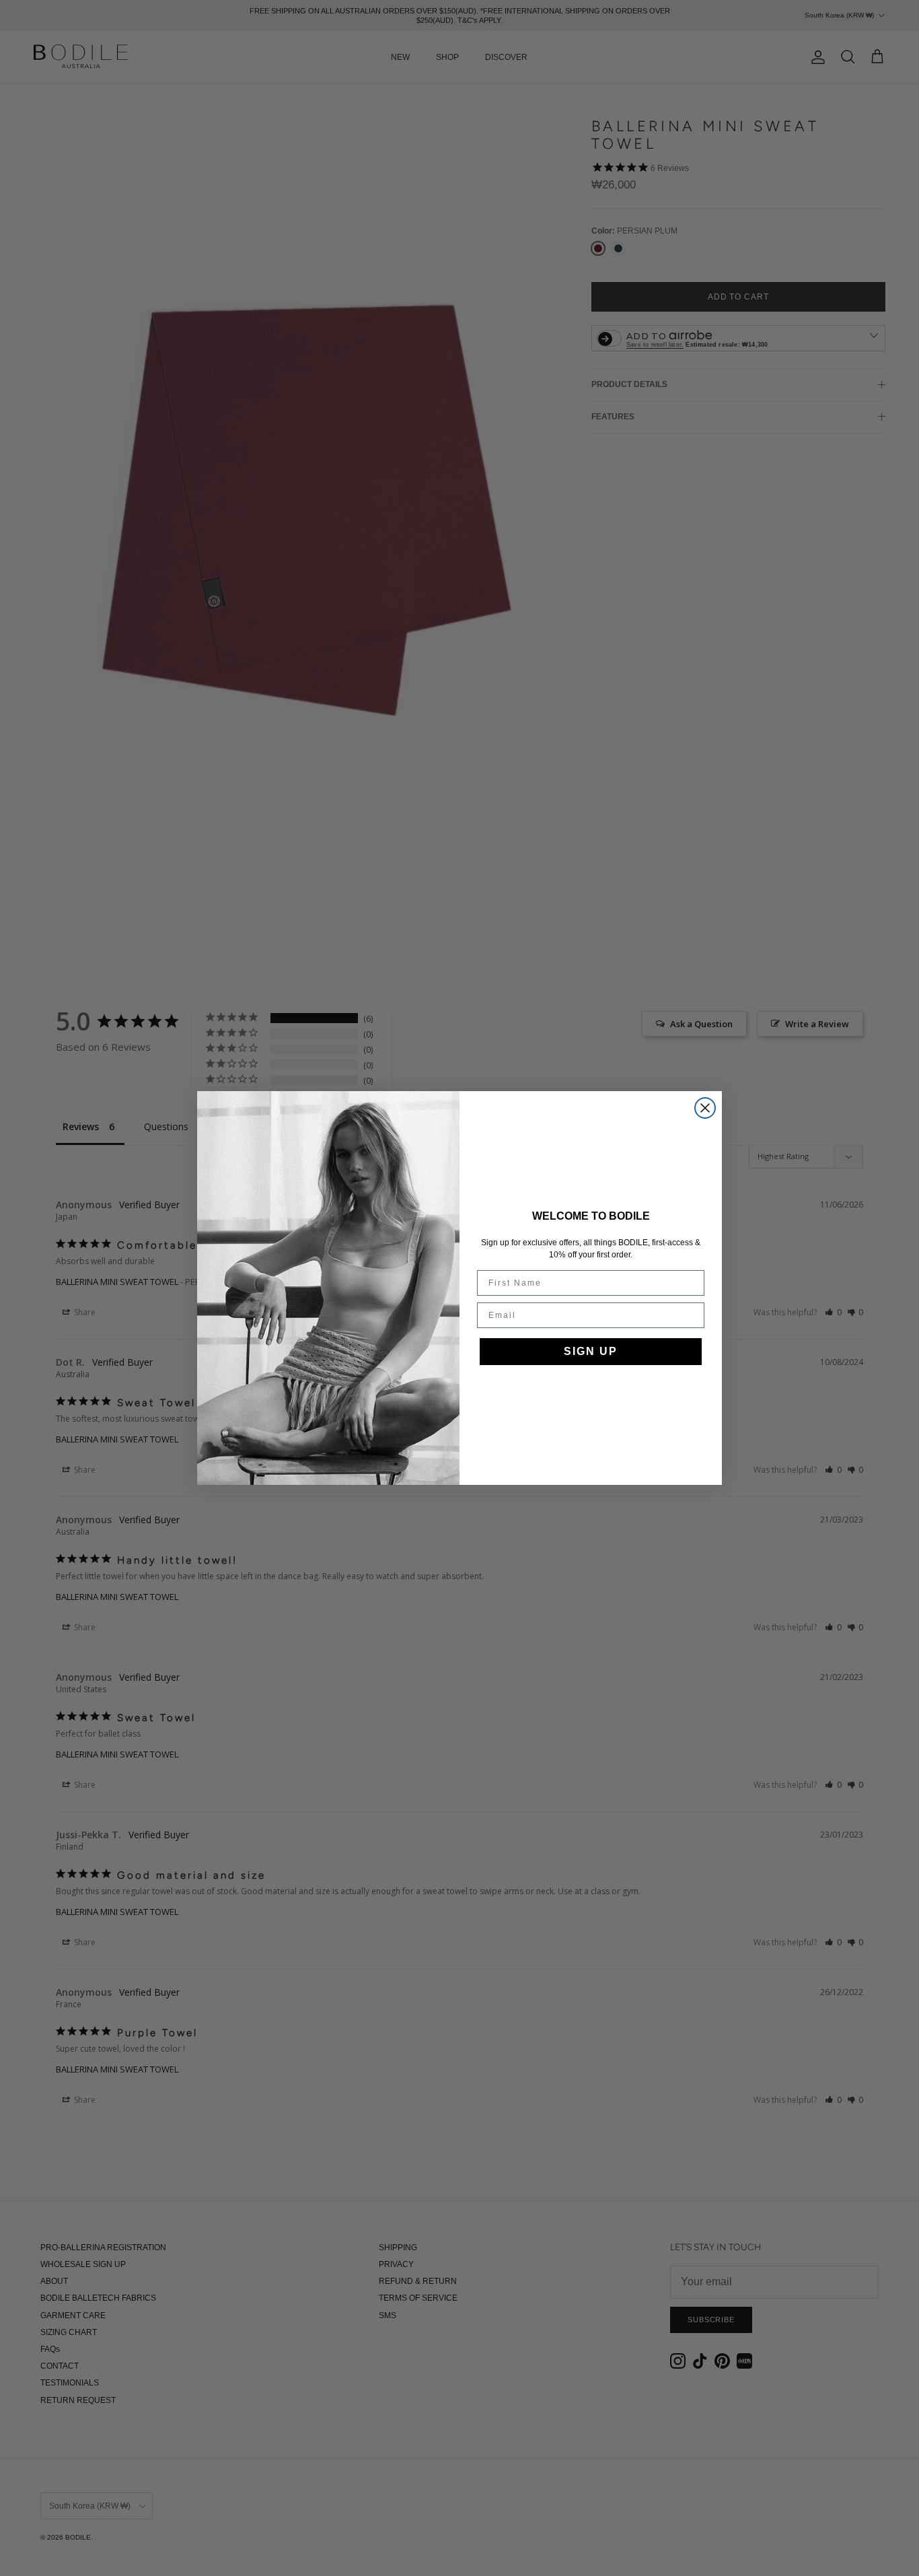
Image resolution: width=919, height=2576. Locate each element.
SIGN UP (591, 1351)
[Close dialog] (705, 1108)
